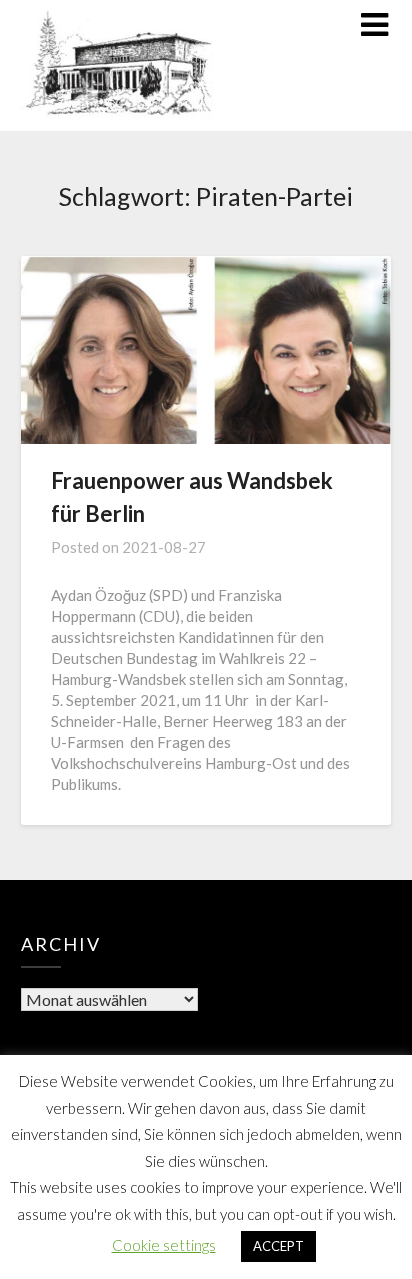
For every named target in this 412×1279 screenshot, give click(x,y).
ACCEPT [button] (278, 1246)
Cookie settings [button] (164, 1245)
